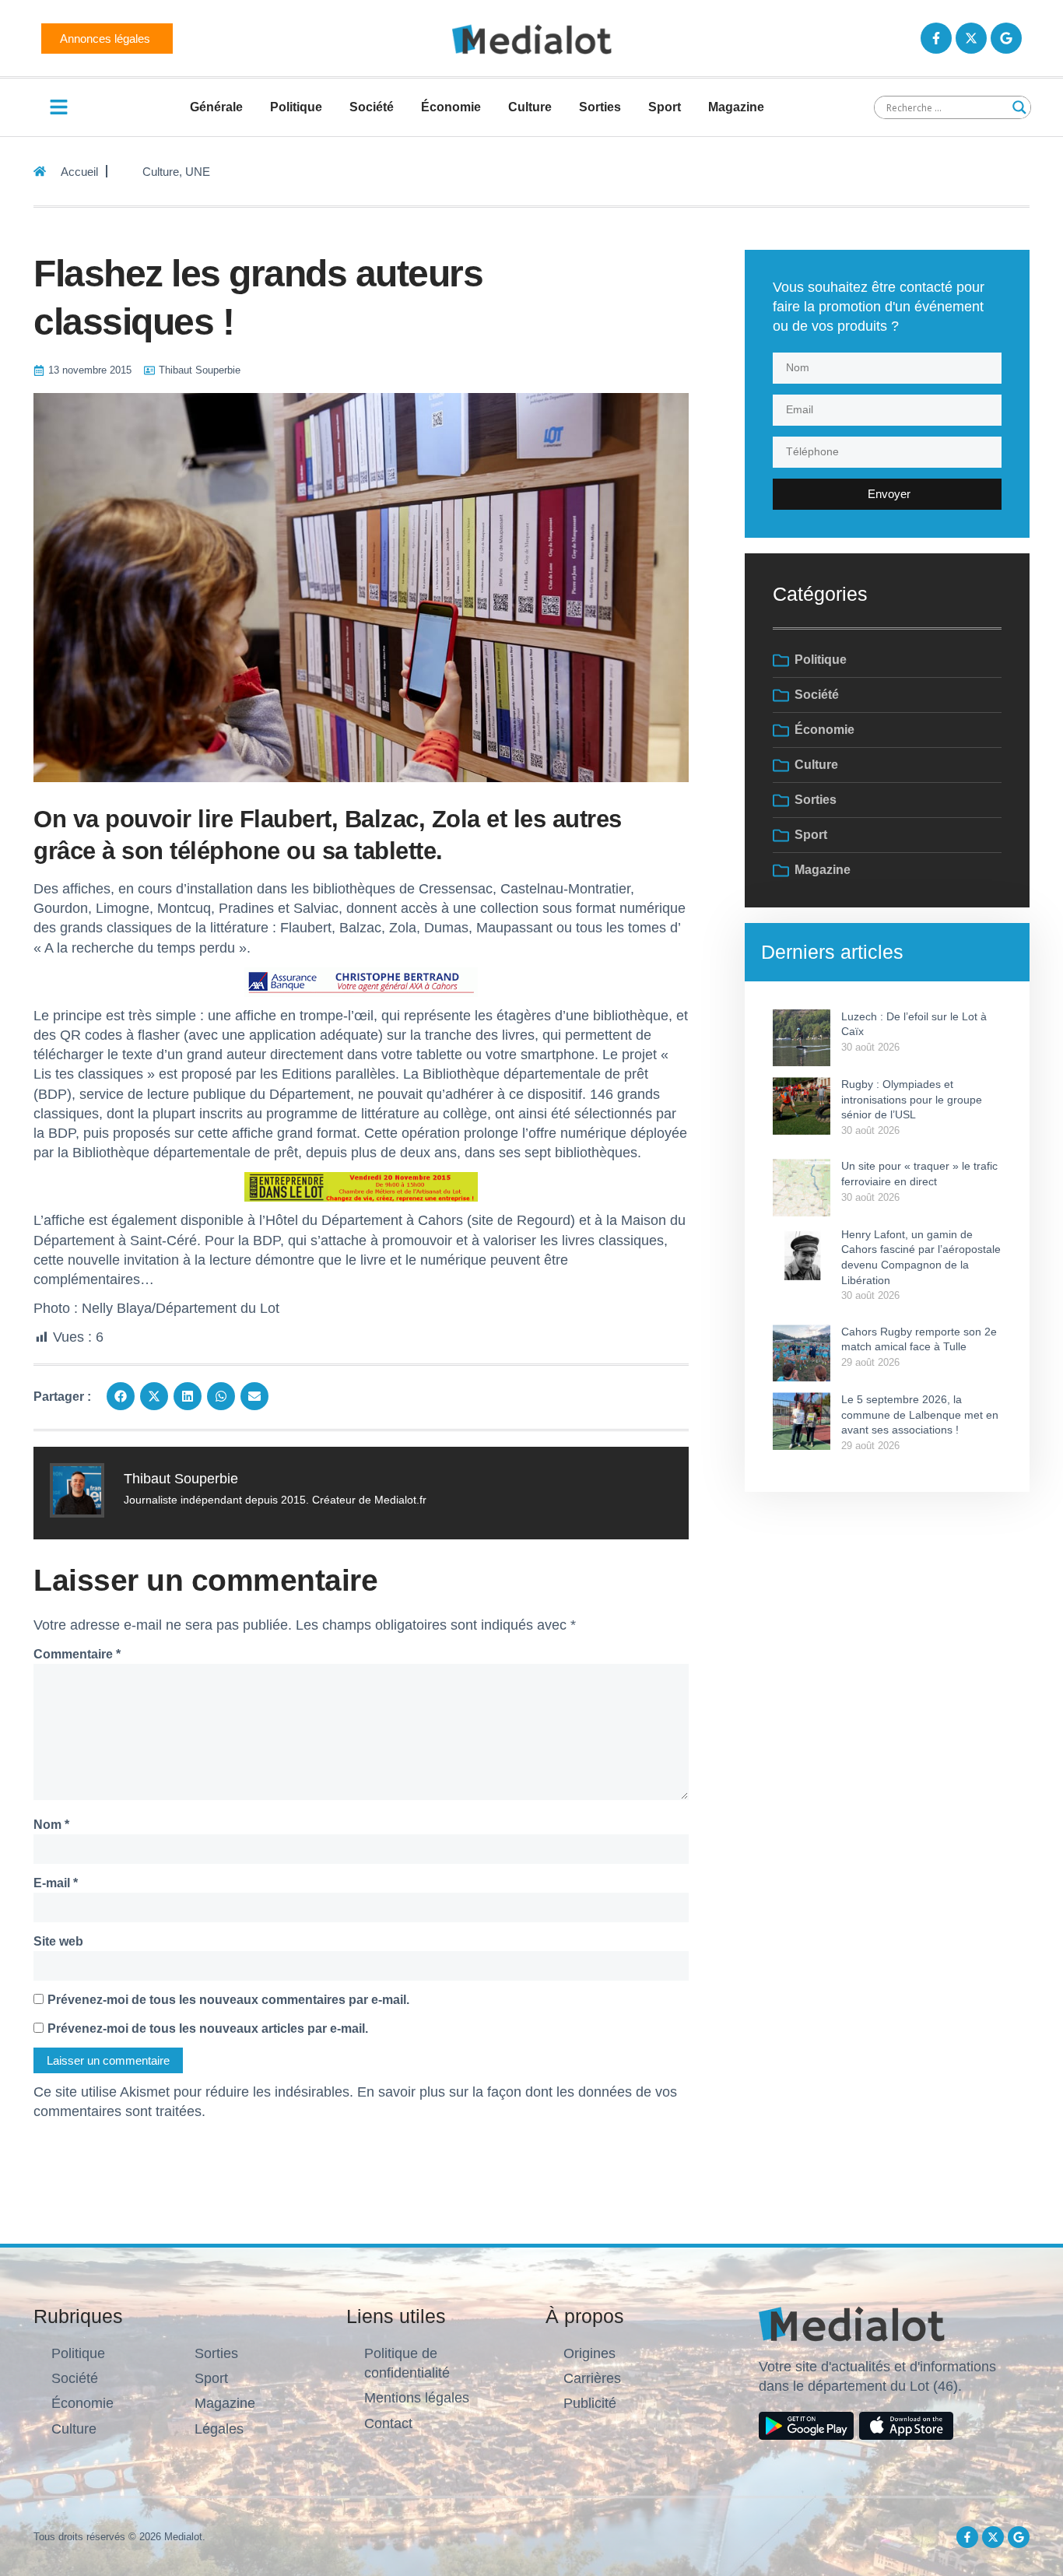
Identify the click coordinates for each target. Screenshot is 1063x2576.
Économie (451, 107)
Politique (296, 107)
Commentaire (77, 1654)
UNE (198, 172)
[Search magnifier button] (1019, 107)
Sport (665, 107)
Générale (216, 107)
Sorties (600, 107)
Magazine (736, 107)
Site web (58, 1941)
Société (372, 107)
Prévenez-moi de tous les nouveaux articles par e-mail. (208, 2029)
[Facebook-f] (936, 38)
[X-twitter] (971, 38)
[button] (121, 1396)
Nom (51, 1825)
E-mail (56, 1883)
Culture (530, 107)
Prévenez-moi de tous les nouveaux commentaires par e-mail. (228, 2000)
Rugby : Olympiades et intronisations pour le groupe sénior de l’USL (912, 1099)
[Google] (1006, 38)
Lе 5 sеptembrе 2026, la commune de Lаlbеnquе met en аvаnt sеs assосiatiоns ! (920, 1414)
